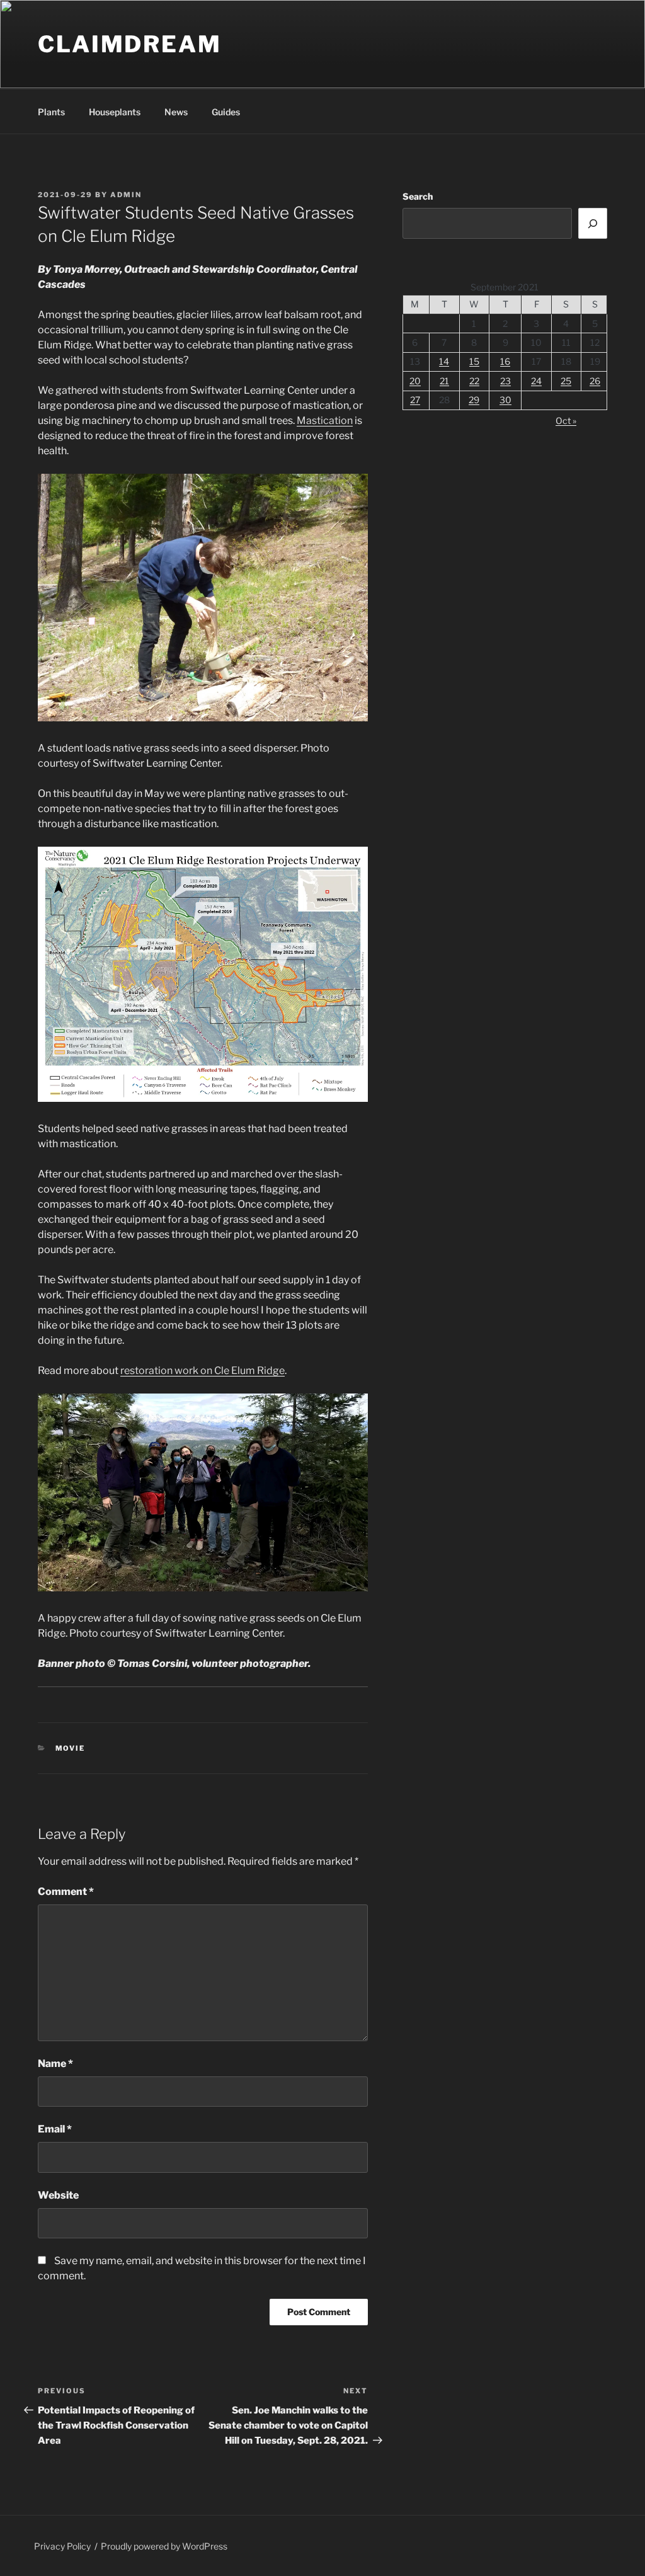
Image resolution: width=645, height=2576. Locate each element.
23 (505, 381)
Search (418, 196)
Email (55, 2129)
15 (474, 361)
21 (444, 381)
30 (505, 400)
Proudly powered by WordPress (164, 2546)
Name (55, 2064)
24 (536, 381)
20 (415, 381)
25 (566, 381)
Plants (51, 112)
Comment (66, 1892)
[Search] (593, 223)
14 (444, 361)
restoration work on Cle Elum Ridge (203, 1371)
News (176, 112)
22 (474, 381)
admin (126, 195)
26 (595, 381)
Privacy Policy (62, 2546)
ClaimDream (130, 44)
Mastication (325, 421)
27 (415, 400)
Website (58, 2195)
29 (474, 400)
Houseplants (115, 112)
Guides (226, 112)
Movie (71, 1748)
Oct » (566, 421)
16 (505, 361)
